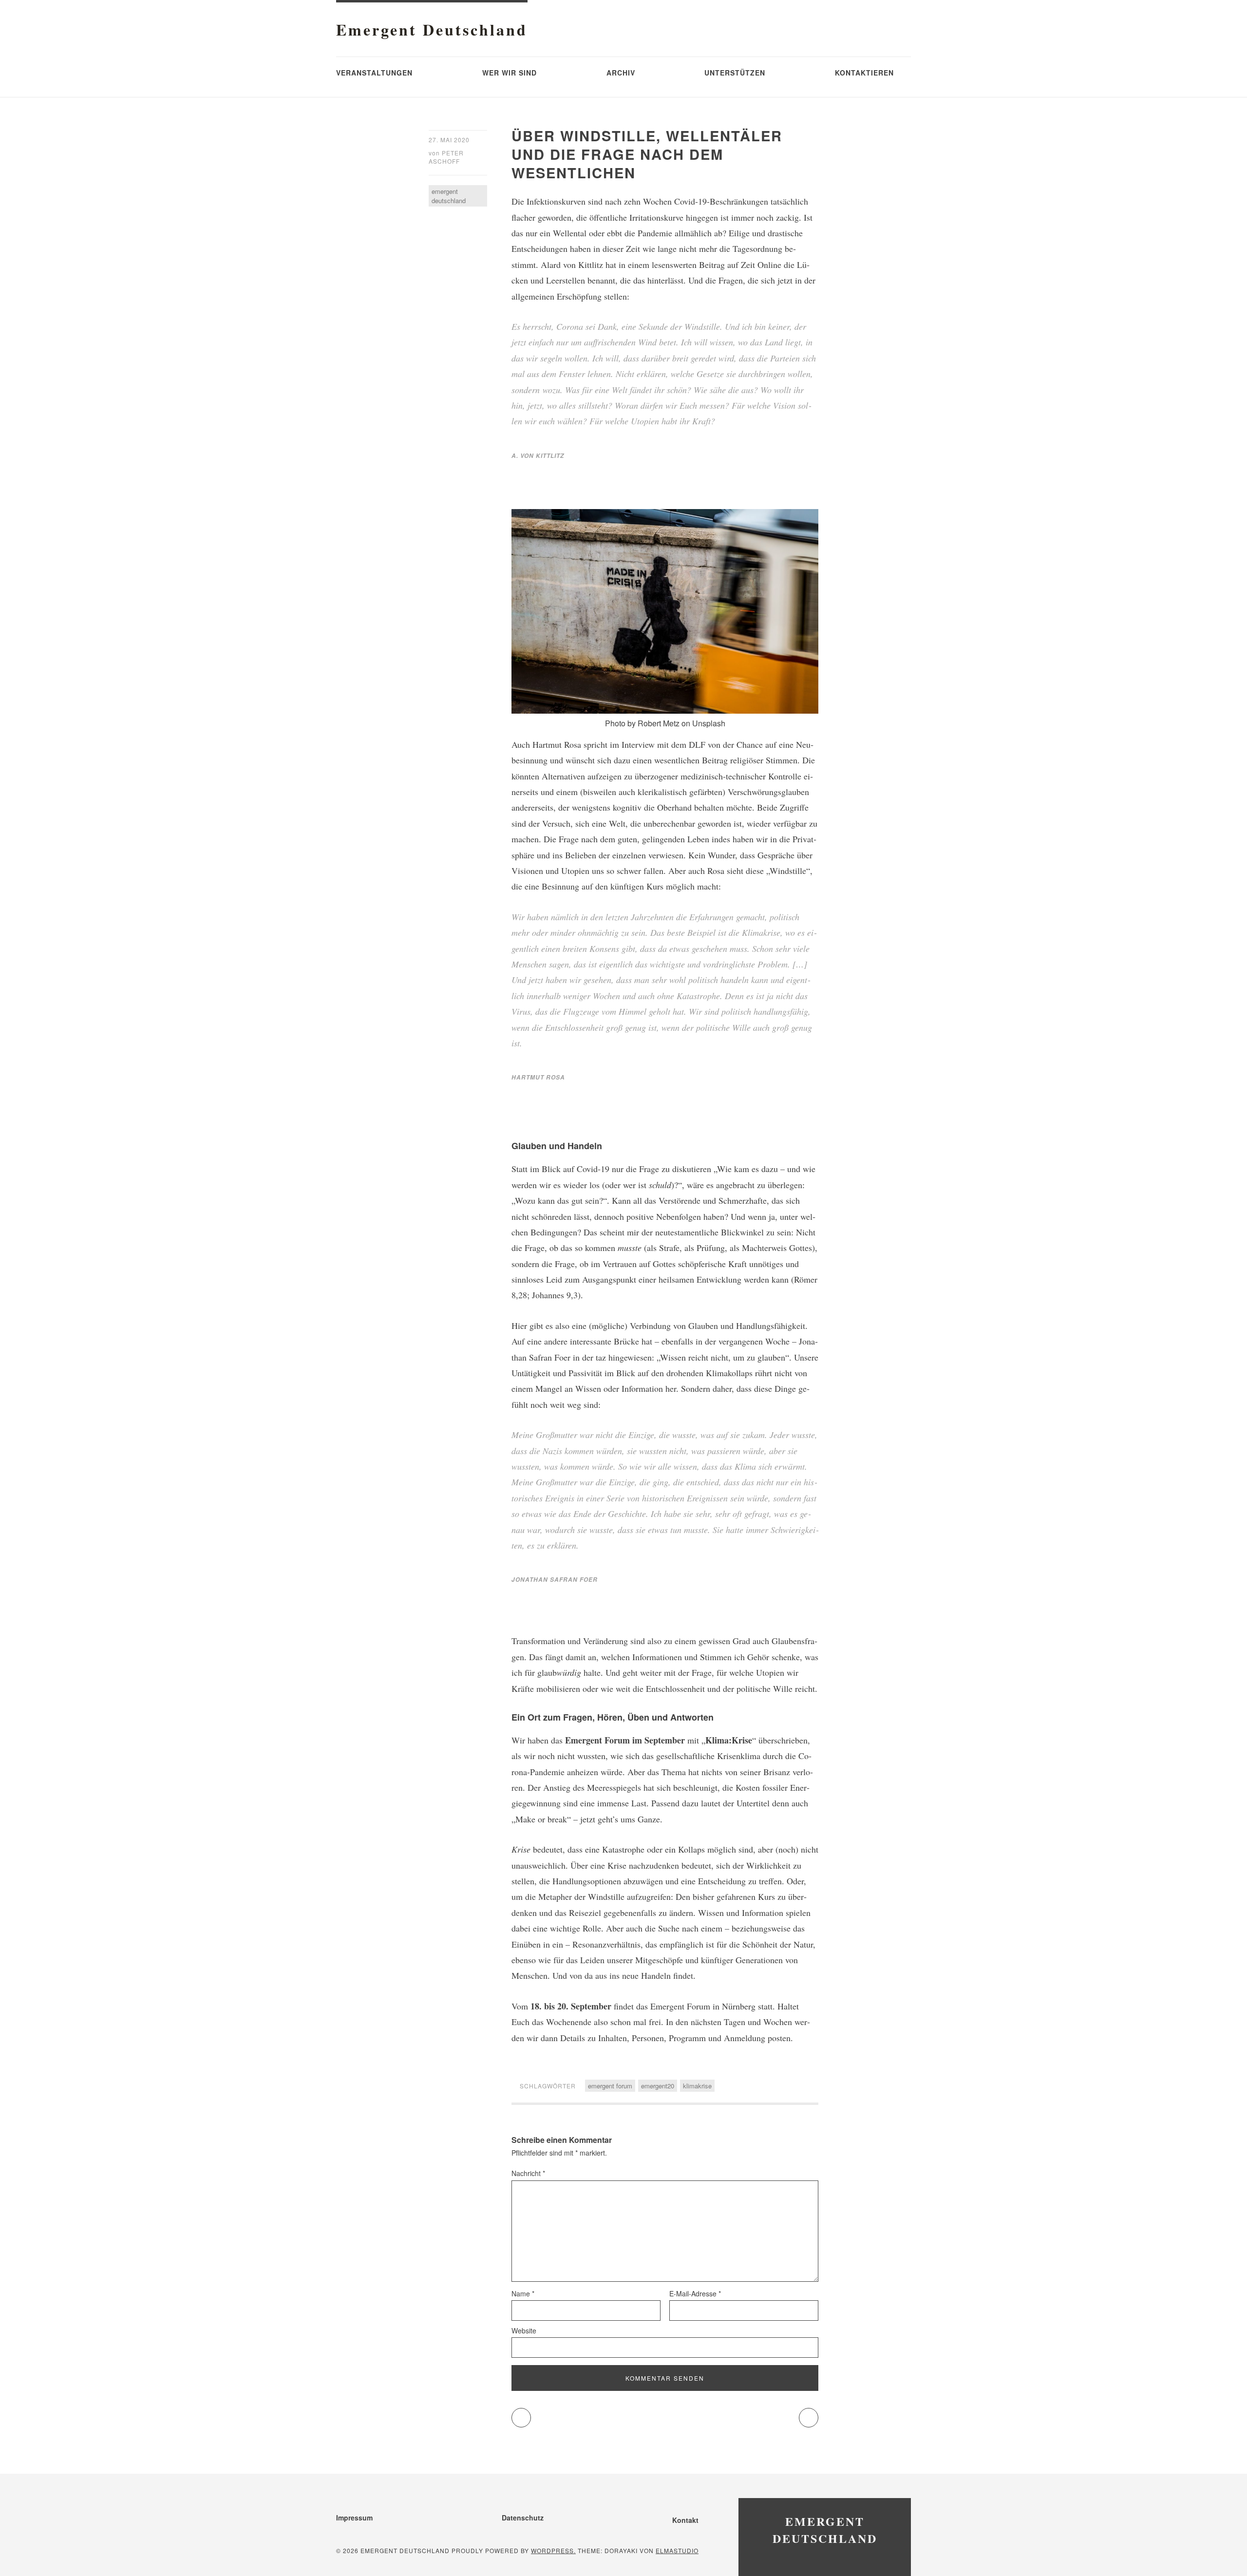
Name (523, 2293)
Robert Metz (659, 723)
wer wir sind (510, 73)
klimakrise (697, 2086)
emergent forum (610, 2086)
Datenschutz (523, 2518)
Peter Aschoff (446, 157)
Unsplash (709, 723)
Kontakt (685, 2520)
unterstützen (735, 73)
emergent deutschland (449, 196)
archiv (621, 73)
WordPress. (553, 2550)
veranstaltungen (374, 73)
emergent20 (658, 2086)
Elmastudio (677, 2550)
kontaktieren (864, 73)
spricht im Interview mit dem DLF (646, 744)
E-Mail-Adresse (695, 2293)
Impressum (354, 2518)
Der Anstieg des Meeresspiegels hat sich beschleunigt (623, 1787)
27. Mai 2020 (449, 140)
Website (524, 2330)
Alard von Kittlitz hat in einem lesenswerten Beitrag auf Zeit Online (661, 265)
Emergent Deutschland (432, 29)
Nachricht (528, 2173)
